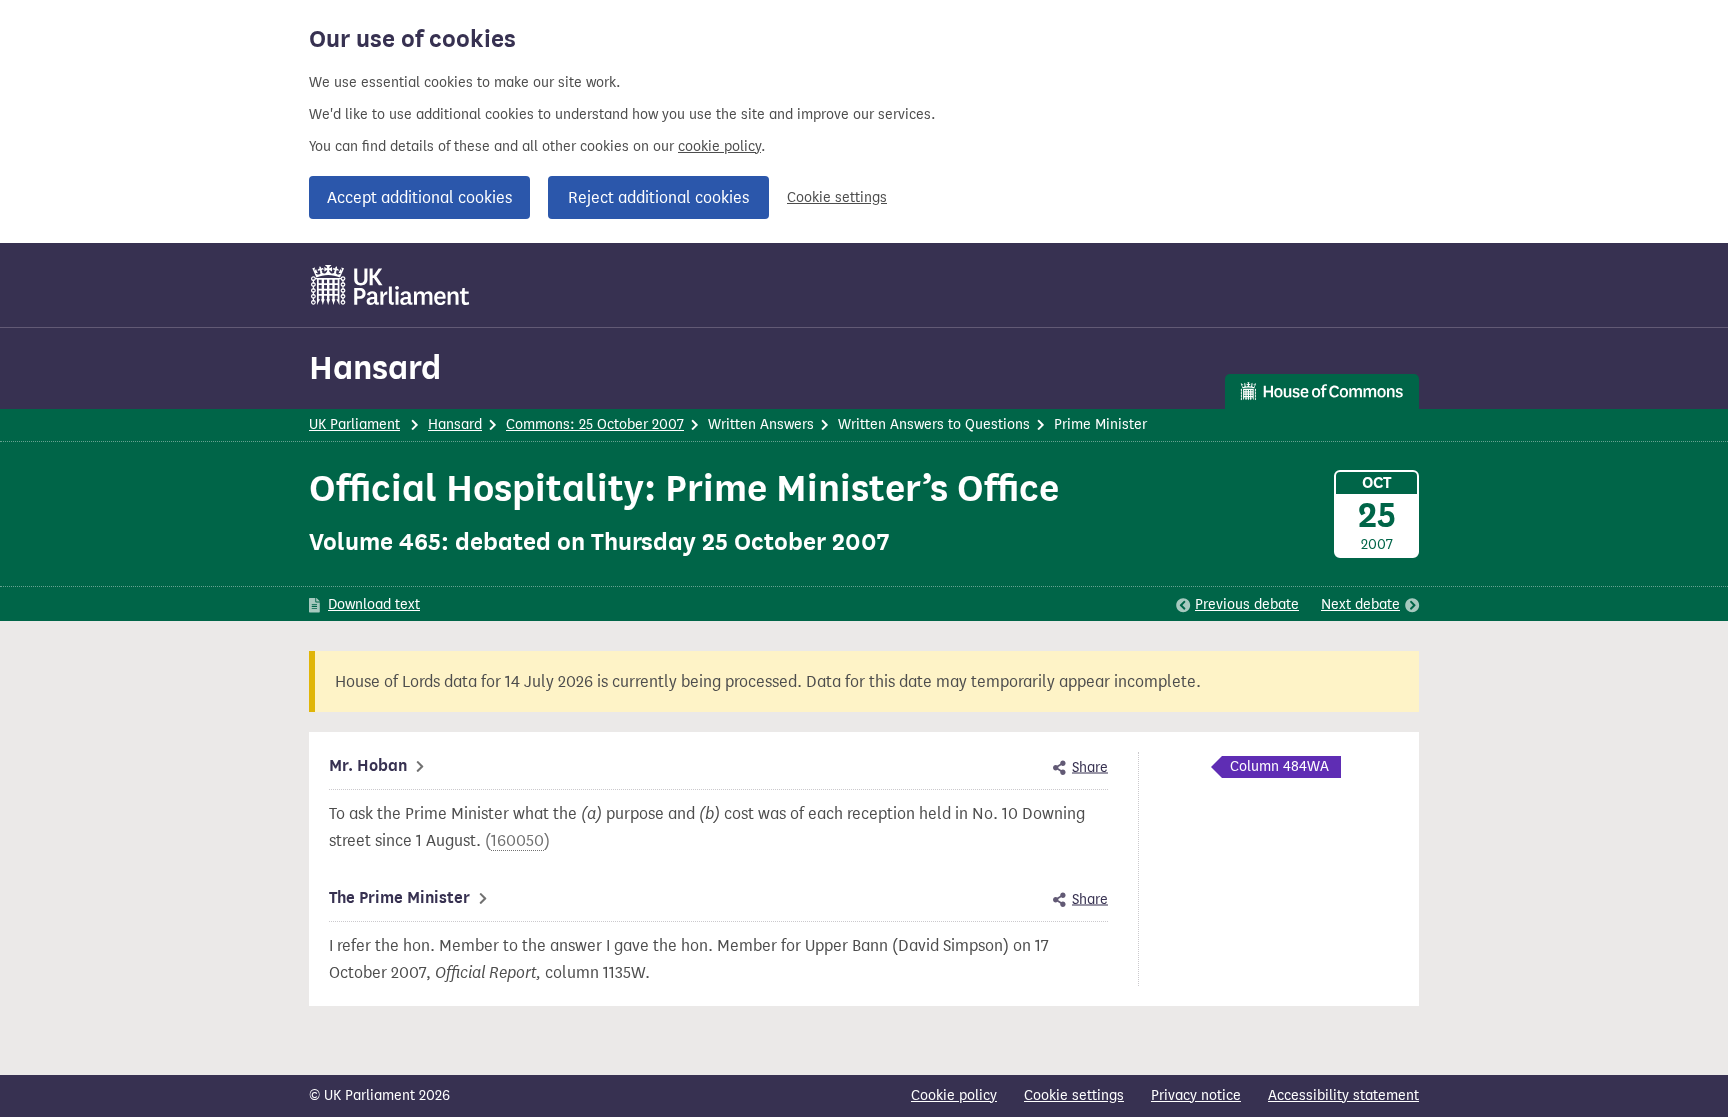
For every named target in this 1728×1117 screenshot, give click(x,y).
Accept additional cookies (419, 197)
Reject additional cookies (658, 197)
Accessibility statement (1343, 1095)
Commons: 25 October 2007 (595, 424)
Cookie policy (954, 1095)
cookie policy (719, 146)
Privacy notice (1196, 1095)
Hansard (375, 367)
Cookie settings (837, 197)
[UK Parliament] (390, 285)
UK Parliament (354, 424)
